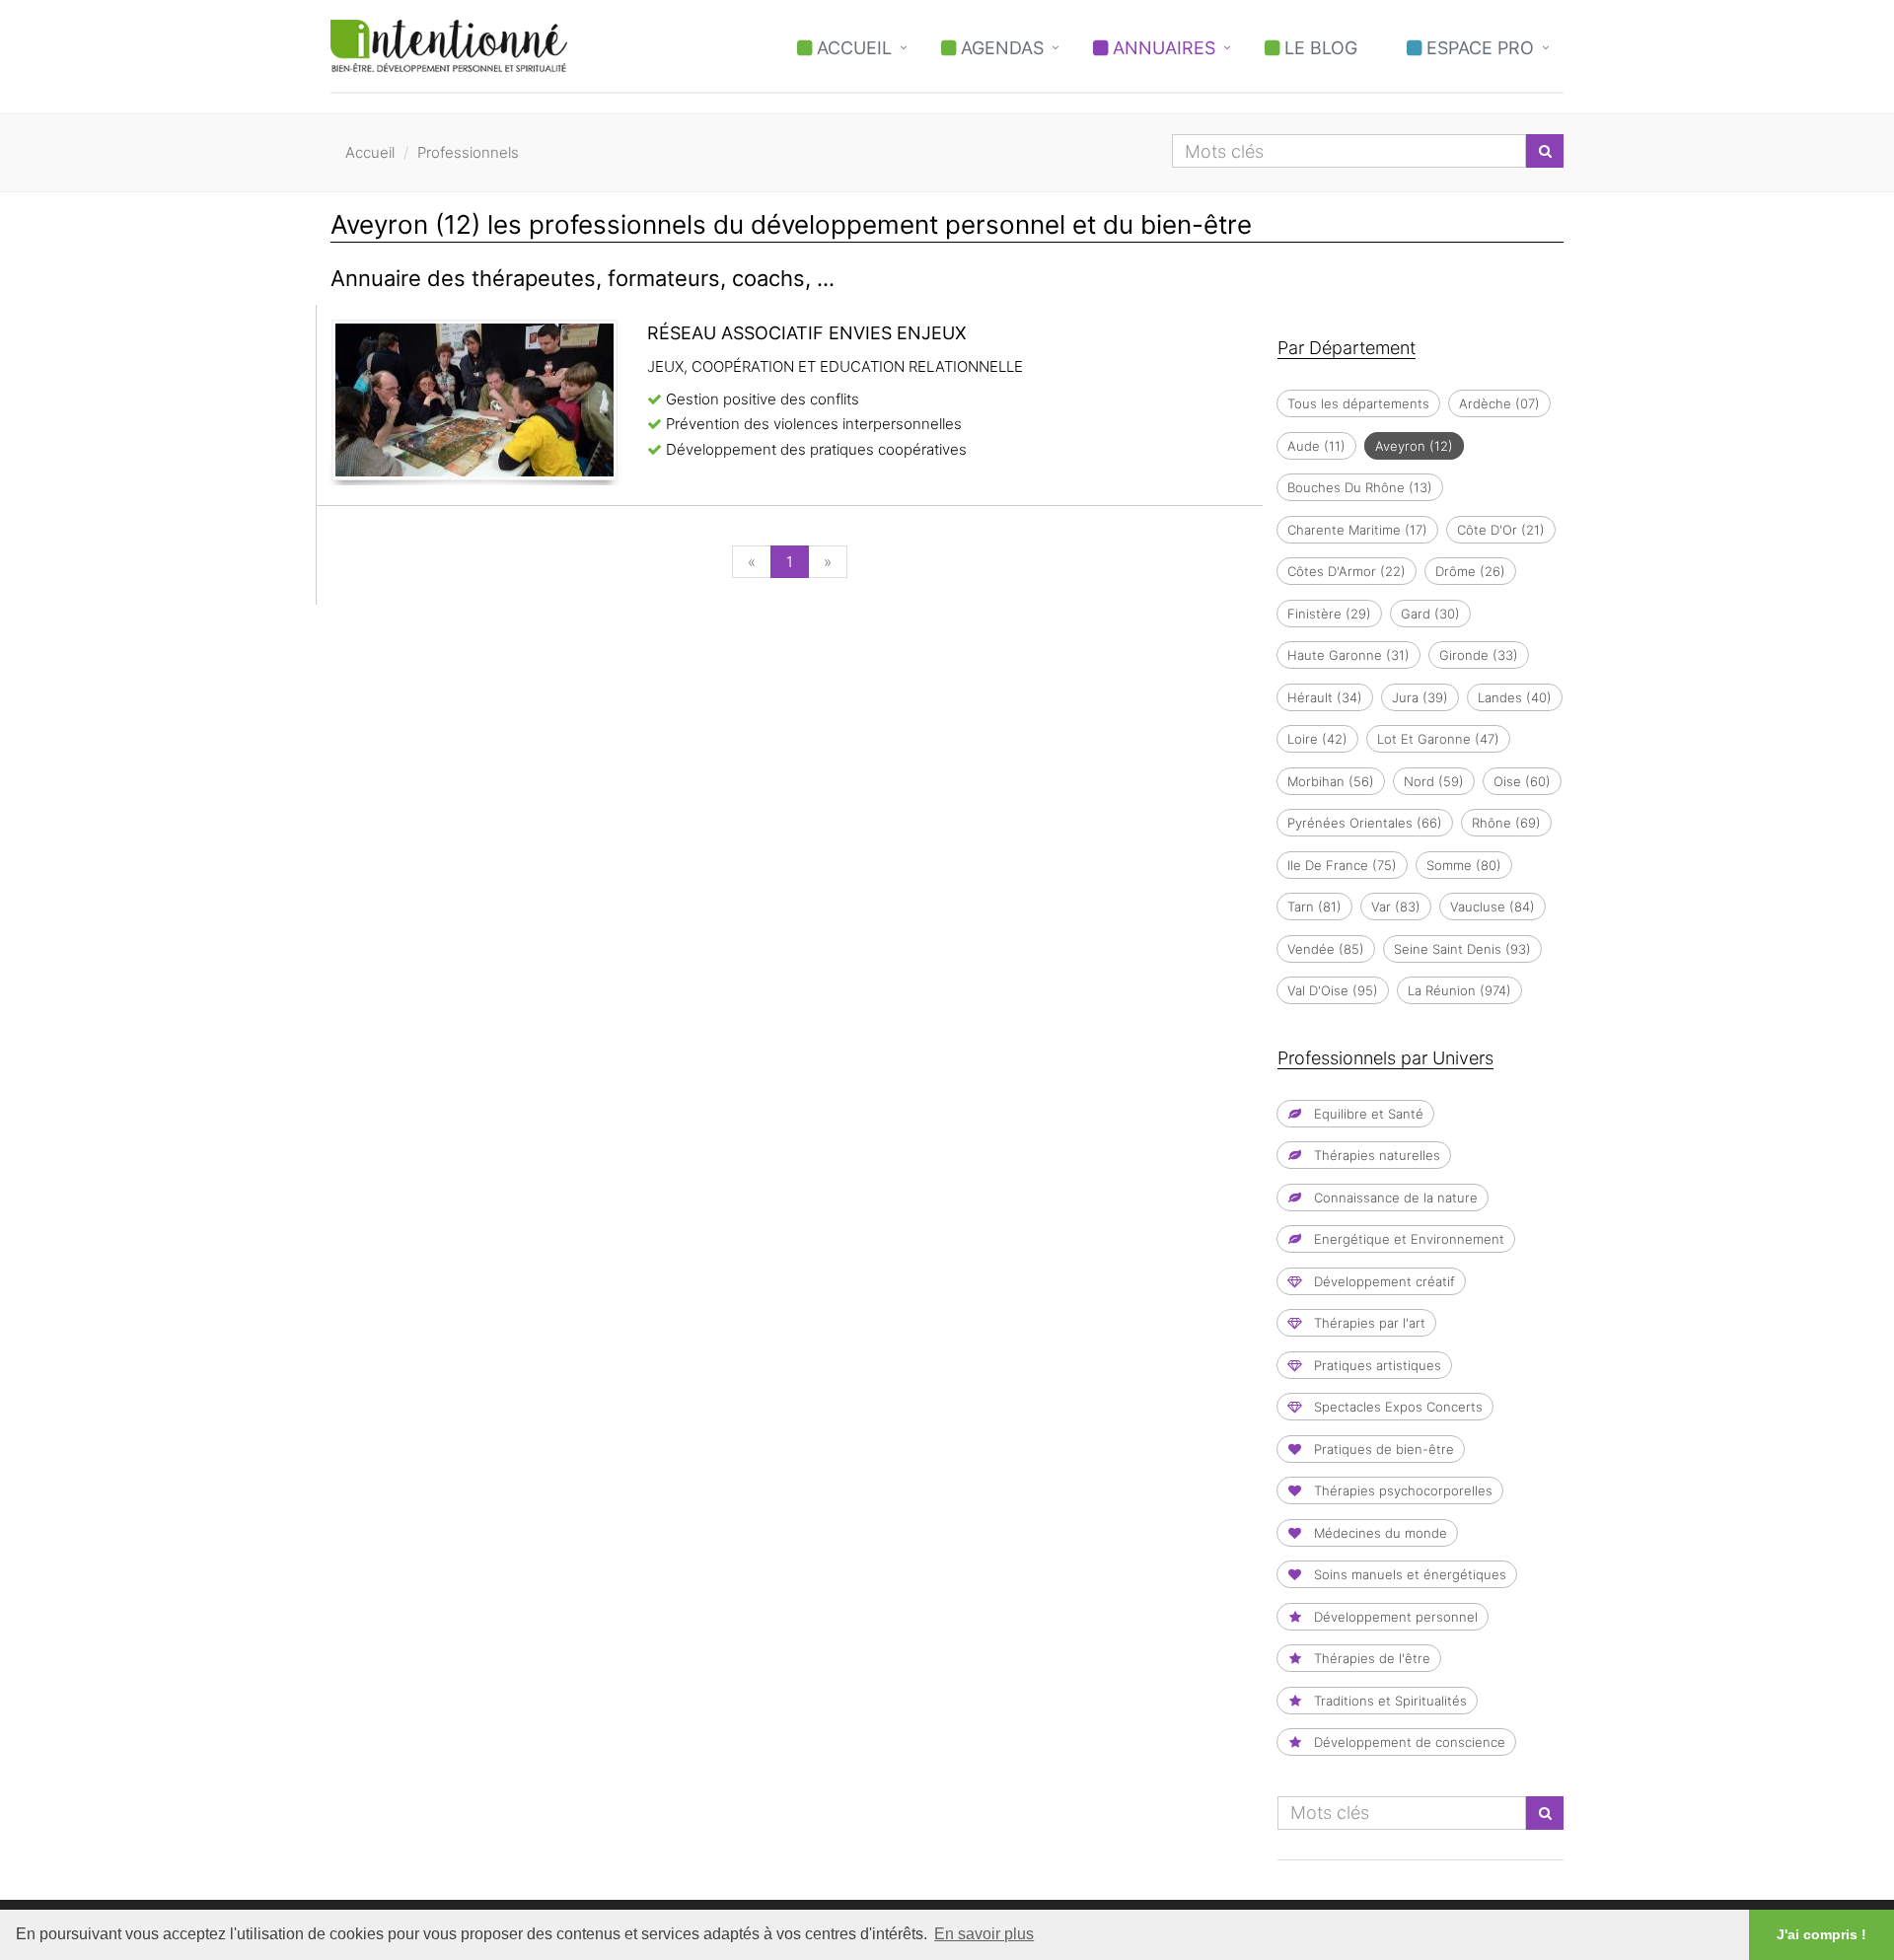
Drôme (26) (1470, 571)
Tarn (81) (1314, 907)
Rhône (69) (1506, 823)
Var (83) (1396, 907)
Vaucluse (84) (1493, 907)
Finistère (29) (1329, 614)
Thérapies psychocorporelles (1401, 1490)
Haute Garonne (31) (1348, 655)
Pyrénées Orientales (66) (1365, 823)
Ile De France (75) (1342, 865)
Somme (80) (1464, 865)
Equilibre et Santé (1367, 1114)
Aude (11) (1316, 446)
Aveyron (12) (1414, 446)
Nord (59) (1434, 781)
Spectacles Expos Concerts (1396, 1407)
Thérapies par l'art (1368, 1323)
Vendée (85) (1326, 949)
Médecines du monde (1379, 1533)
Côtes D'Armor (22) (1347, 571)
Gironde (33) (1479, 655)
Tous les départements (1358, 403)
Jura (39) (1420, 697)
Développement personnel (1394, 1617)
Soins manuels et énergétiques (1408, 1574)
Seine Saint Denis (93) (1462, 949)
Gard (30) (1430, 614)
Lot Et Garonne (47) (1438, 739)
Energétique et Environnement (1407, 1239)
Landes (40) (1515, 697)
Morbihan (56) (1331, 781)
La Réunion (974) (1459, 990)
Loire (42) (1317, 739)
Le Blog (1318, 48)
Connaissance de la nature (1394, 1198)
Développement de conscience (1408, 1742)
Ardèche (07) (1499, 403)
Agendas (1000, 48)
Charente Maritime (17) (1357, 530)
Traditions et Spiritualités (1388, 1701)
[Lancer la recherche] (1545, 151)
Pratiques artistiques (1376, 1365)
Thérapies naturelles (1375, 1155)
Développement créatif (1383, 1281)
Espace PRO (1478, 48)
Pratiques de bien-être (1382, 1449)
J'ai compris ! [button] (1821, 1934)
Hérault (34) (1325, 697)
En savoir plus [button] (984, 1934)
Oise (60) (1522, 781)
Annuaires (1162, 48)
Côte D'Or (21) (1501, 530)
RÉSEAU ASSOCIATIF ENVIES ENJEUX (807, 333)
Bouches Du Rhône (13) (1360, 487)
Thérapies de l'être (1370, 1658)
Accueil (852, 48)
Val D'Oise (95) (1333, 990)
